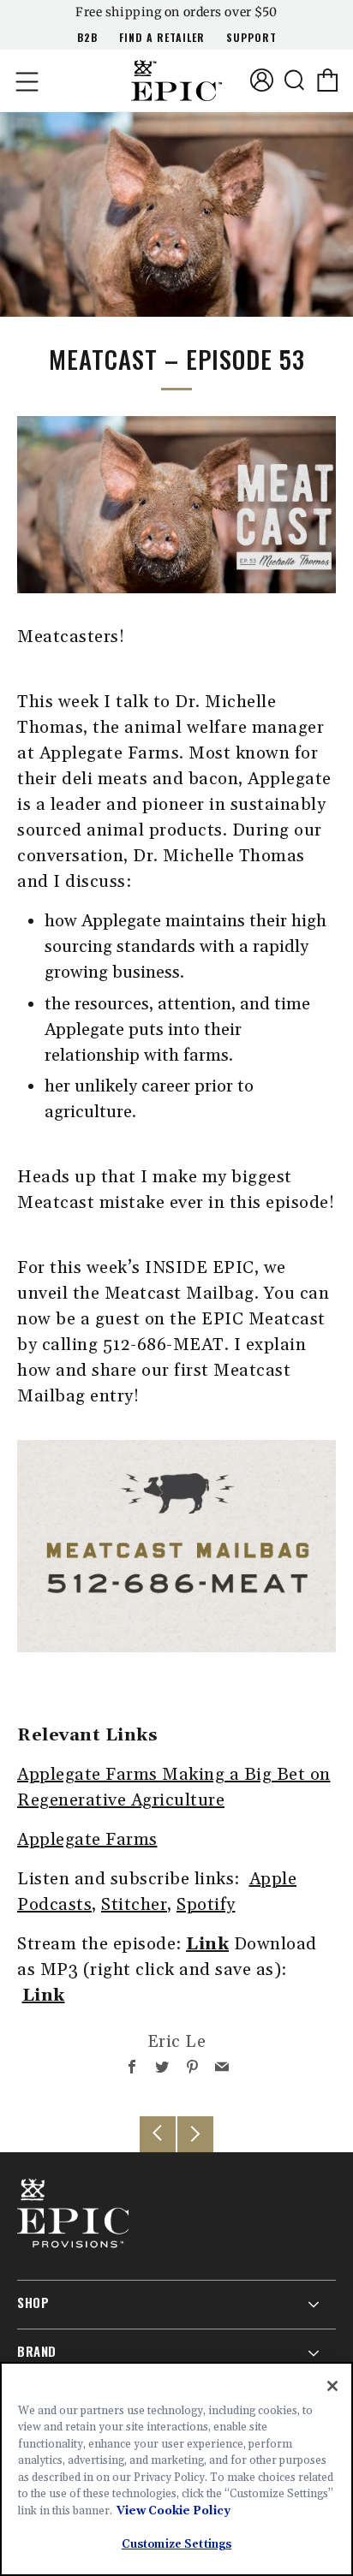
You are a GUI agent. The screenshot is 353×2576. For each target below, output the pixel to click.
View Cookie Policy (174, 2511)
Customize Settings (176, 2544)
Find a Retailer (162, 37)
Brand (37, 2351)
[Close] (332, 2386)
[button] (26, 80)
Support (251, 37)
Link (207, 1944)
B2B (87, 37)
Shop (33, 2302)
